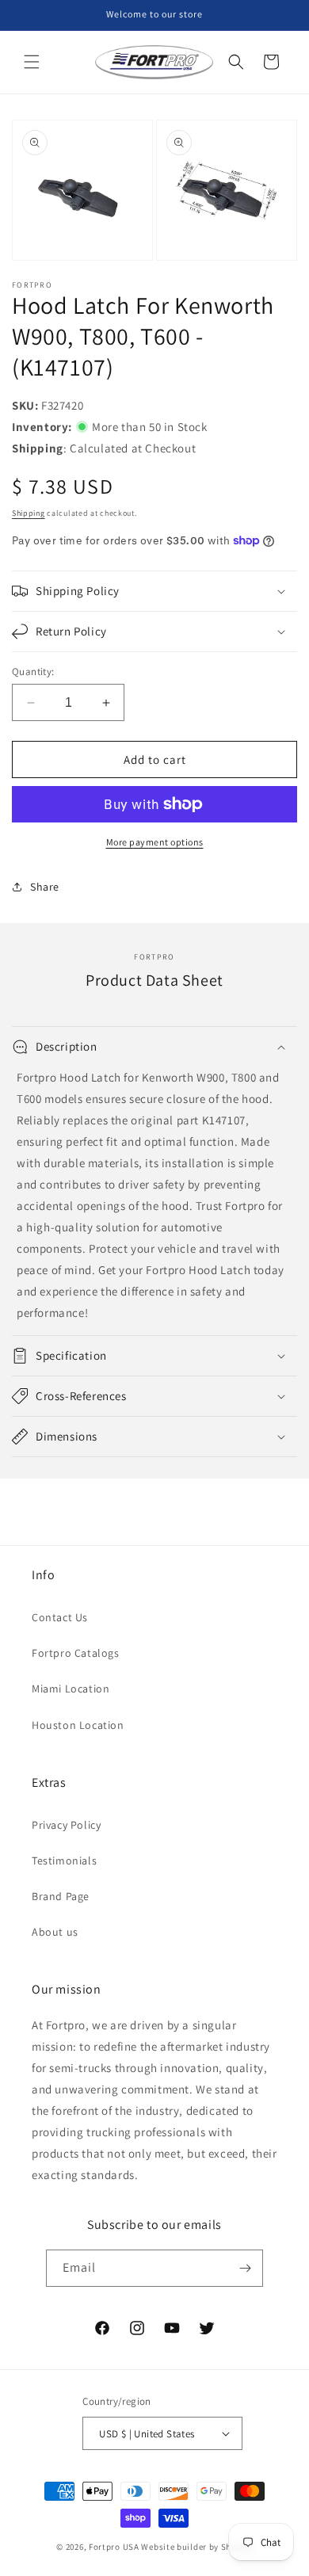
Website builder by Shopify (196, 2547)
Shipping (29, 513)
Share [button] (45, 887)
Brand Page (61, 1896)
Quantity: (33, 672)
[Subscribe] (245, 2268)
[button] (32, 62)
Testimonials (64, 1860)
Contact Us (60, 1617)
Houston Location (78, 1725)
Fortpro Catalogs (76, 1653)
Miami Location (71, 1689)
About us (55, 1932)
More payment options (155, 842)
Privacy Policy (66, 1825)
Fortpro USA (114, 2547)
